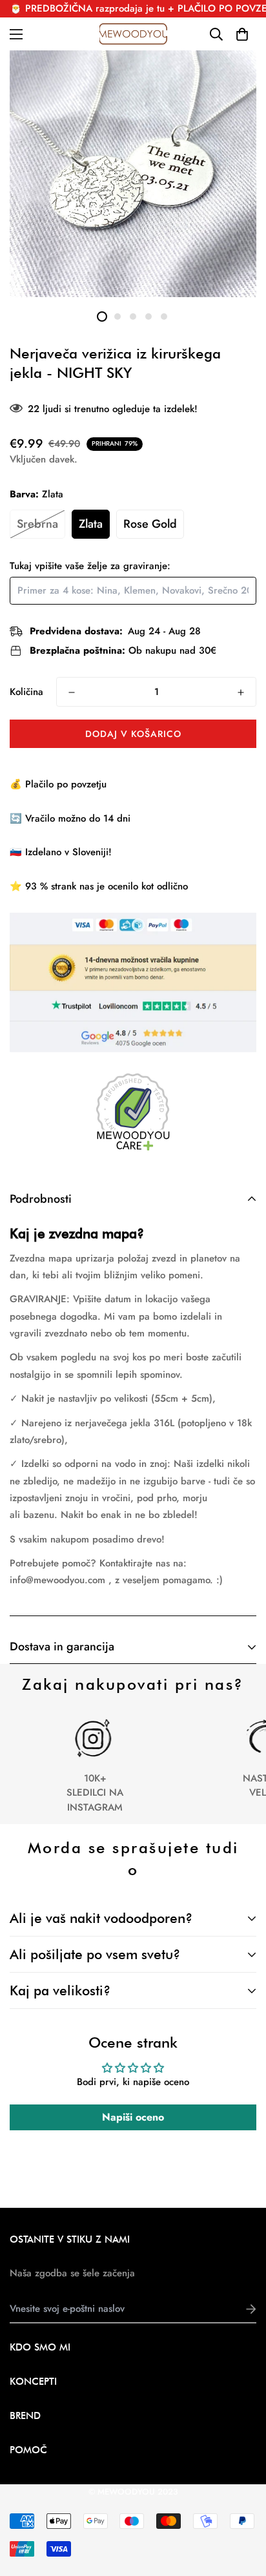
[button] (242, 34)
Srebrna (37, 524)
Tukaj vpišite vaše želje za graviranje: (90, 566)
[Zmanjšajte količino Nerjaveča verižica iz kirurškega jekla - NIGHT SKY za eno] (72, 692)
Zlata (91, 524)
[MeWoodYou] (133, 34)
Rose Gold (150, 524)
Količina (26, 692)
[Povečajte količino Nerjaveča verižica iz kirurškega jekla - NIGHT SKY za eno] (241, 692)
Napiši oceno (133, 2117)
